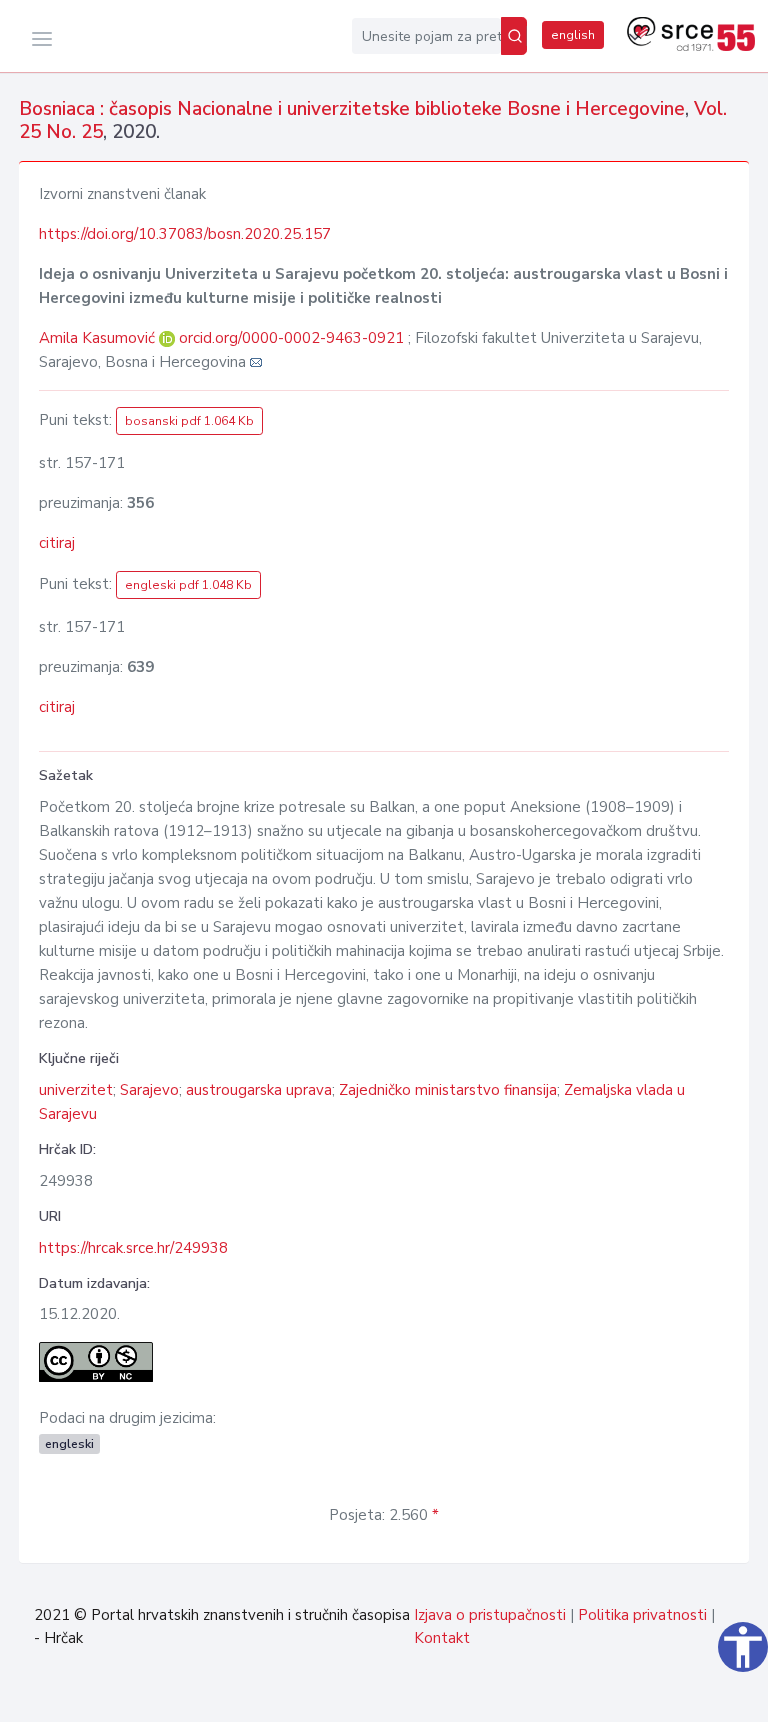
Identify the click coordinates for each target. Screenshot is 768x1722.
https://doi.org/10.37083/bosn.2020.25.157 (185, 234)
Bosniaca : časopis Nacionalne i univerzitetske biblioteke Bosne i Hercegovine (352, 109)
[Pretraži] (514, 36)
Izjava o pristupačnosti (490, 1615)
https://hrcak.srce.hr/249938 (133, 1248)
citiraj (57, 543)
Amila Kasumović (99, 338)
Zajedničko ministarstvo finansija (448, 1090)
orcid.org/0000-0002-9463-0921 (291, 338)
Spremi (702, 1696)
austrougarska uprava (259, 1090)
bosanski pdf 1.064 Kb (189, 421)
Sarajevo (149, 1090)
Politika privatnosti (642, 1615)
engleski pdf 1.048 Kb (188, 585)
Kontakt (442, 1638)
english (573, 35)
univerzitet (76, 1090)
